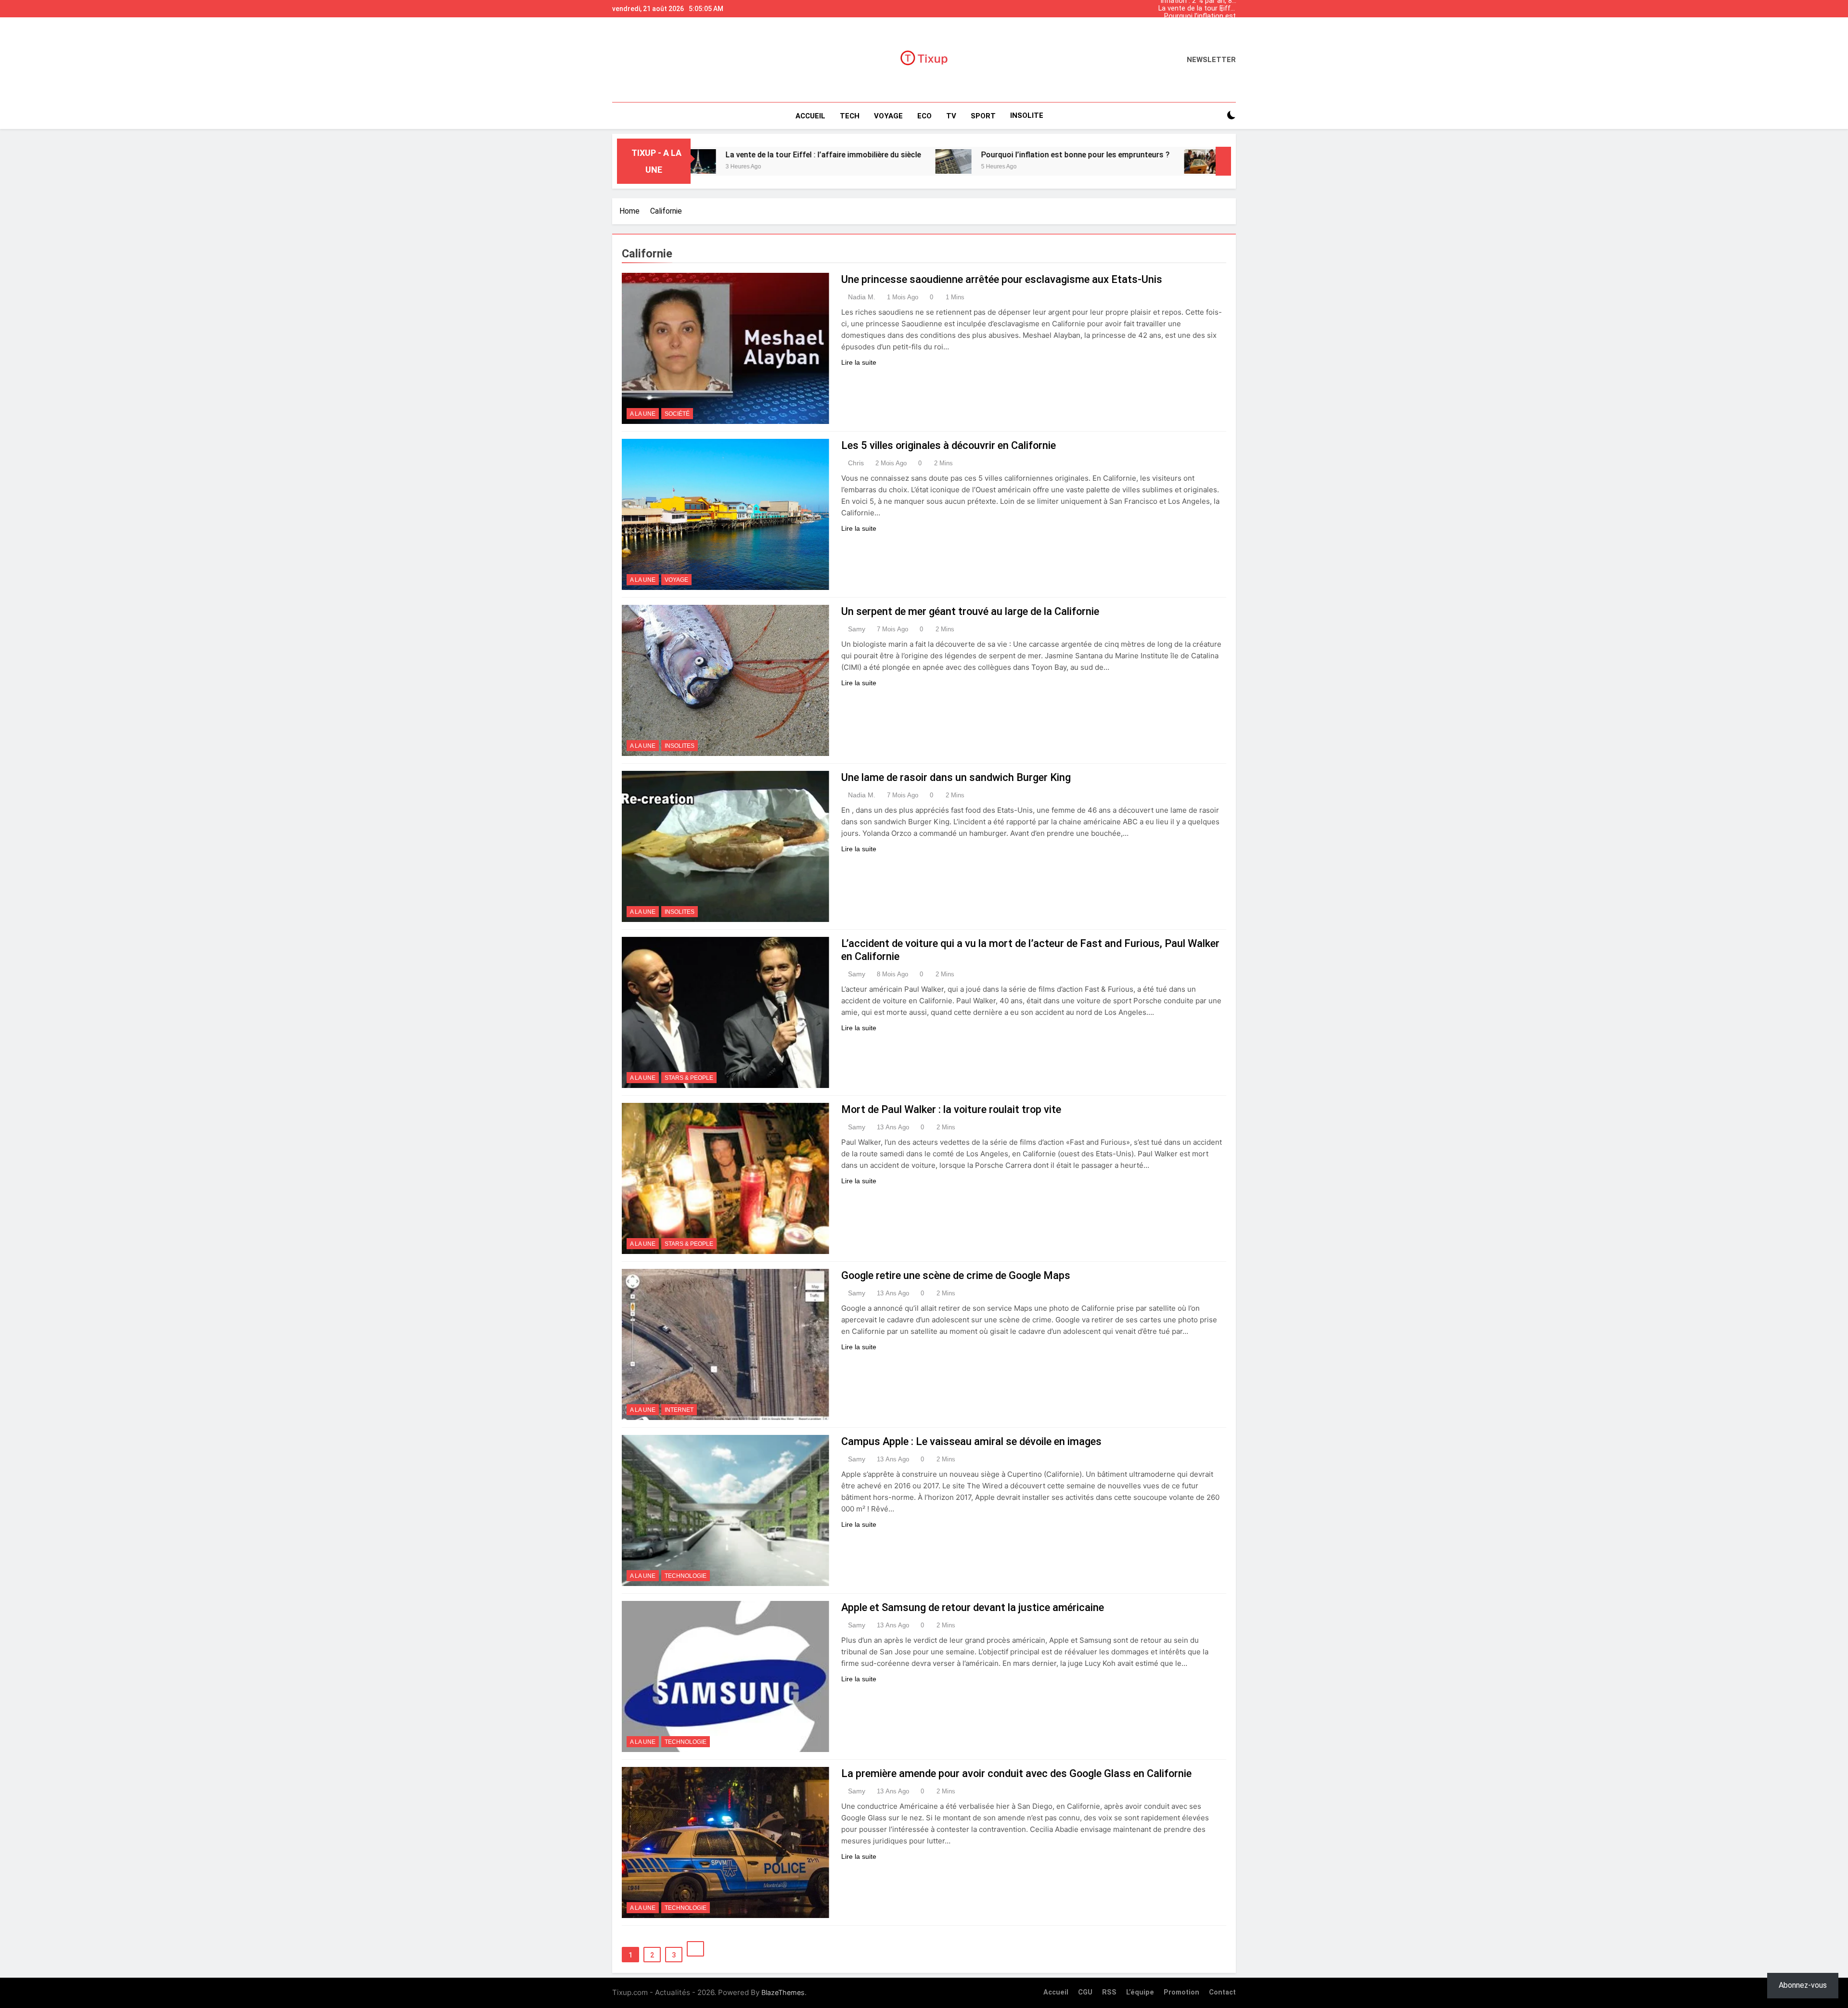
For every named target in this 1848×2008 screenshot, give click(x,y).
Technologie (686, 1576)
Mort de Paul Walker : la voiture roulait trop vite (951, 1109)
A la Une (643, 414)
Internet (679, 1410)
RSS (1109, 1992)
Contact (1222, 1992)
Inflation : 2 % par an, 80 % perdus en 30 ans (1198, 29)
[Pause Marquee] (1223, 161)
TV (951, 116)
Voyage (676, 580)
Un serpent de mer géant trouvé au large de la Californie (970, 611)
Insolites (680, 746)
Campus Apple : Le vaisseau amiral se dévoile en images (971, 1441)
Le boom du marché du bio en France (1199, 21)
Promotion (1181, 1992)
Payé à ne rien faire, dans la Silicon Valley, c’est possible (1163, 155)
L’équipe (1140, 1992)
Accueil (810, 116)
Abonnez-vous (1803, 1985)
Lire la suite (859, 362)
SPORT (983, 116)
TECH (850, 116)
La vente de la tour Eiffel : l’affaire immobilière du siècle (1197, 6)
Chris (856, 463)
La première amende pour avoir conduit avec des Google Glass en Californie (1016, 1773)
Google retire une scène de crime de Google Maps (956, 1275)
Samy (857, 629)
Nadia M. (862, 297)
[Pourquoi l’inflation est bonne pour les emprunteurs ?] (788, 161)
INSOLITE (1027, 115)
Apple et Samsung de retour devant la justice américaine (973, 1607)
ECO (924, 116)
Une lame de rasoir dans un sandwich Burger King (956, 777)
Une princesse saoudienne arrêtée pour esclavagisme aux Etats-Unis (1002, 279)
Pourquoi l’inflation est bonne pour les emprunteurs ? (1200, 13)
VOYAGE (888, 116)
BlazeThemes (783, 1992)
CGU (1085, 1992)
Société (677, 414)
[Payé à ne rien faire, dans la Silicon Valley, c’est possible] (1037, 161)
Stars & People (689, 1078)
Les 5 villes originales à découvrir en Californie (949, 445)
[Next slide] (1231, 6)
